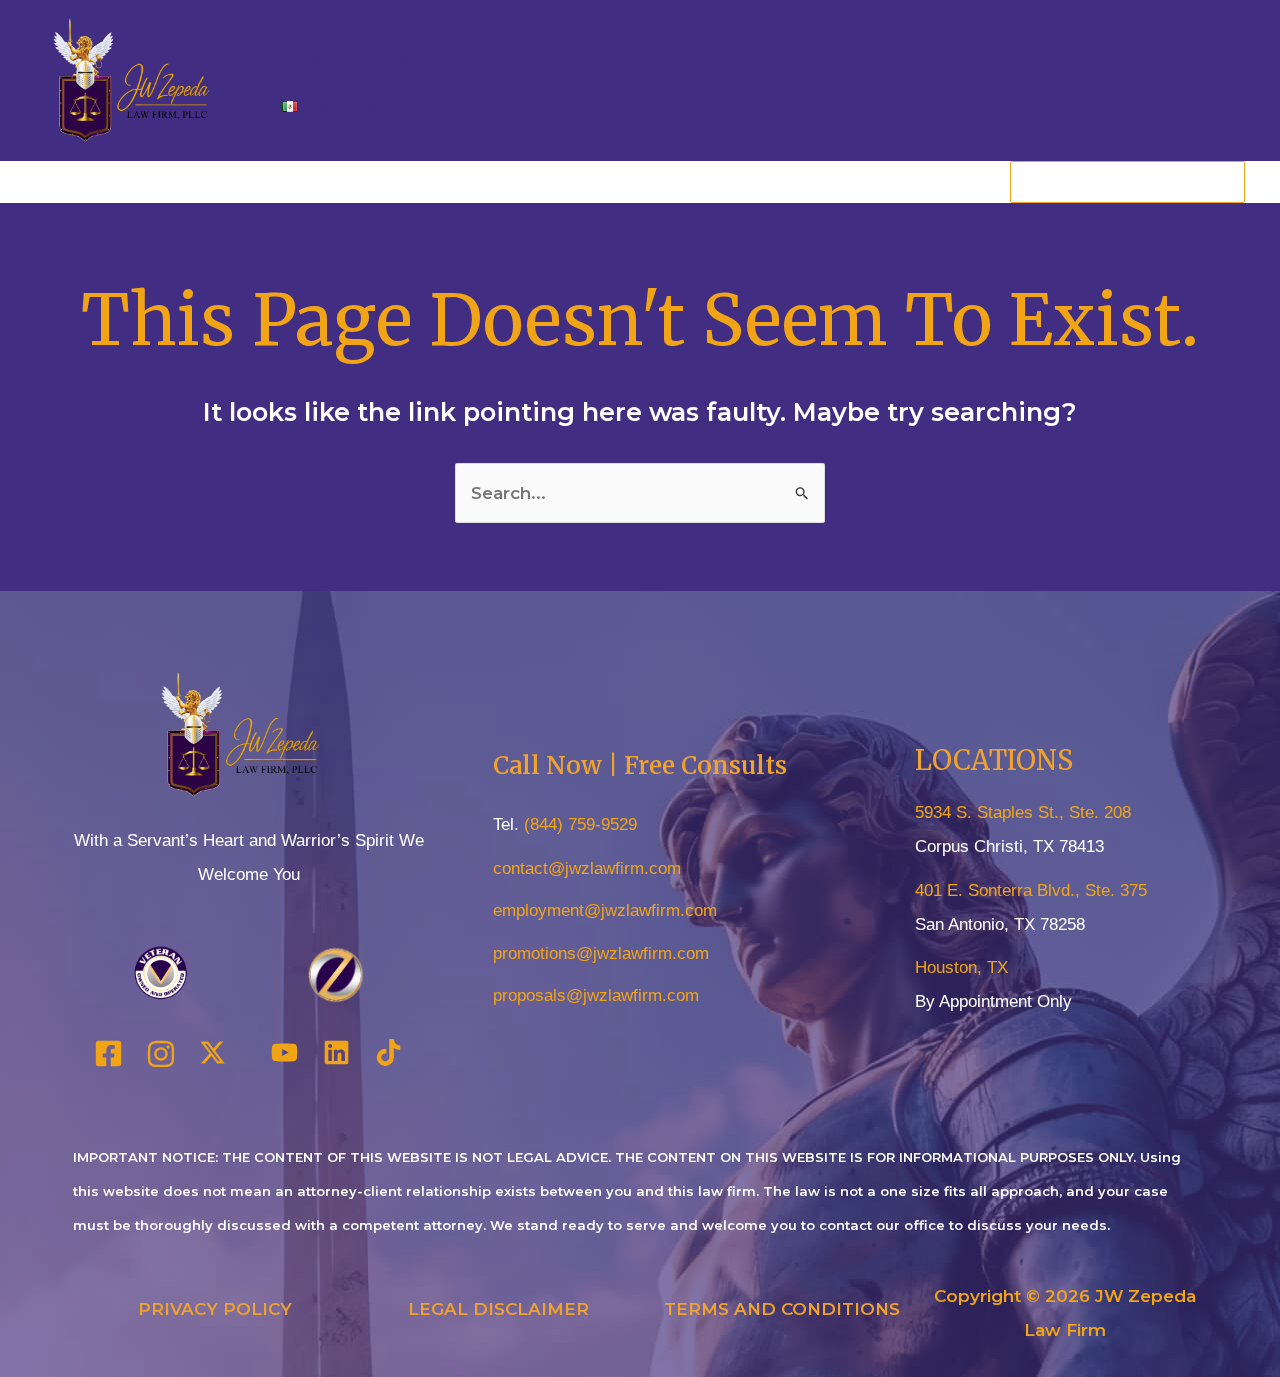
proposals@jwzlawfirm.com (596, 995)
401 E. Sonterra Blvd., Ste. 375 (1031, 890)
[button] (580, 56)
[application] (619, 56)
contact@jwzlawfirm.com (587, 868)
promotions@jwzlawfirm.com (601, 953)
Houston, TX (961, 967)
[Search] (1229, 182)
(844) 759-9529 (580, 824)
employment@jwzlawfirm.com (605, 910)
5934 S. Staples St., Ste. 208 (1023, 812)
